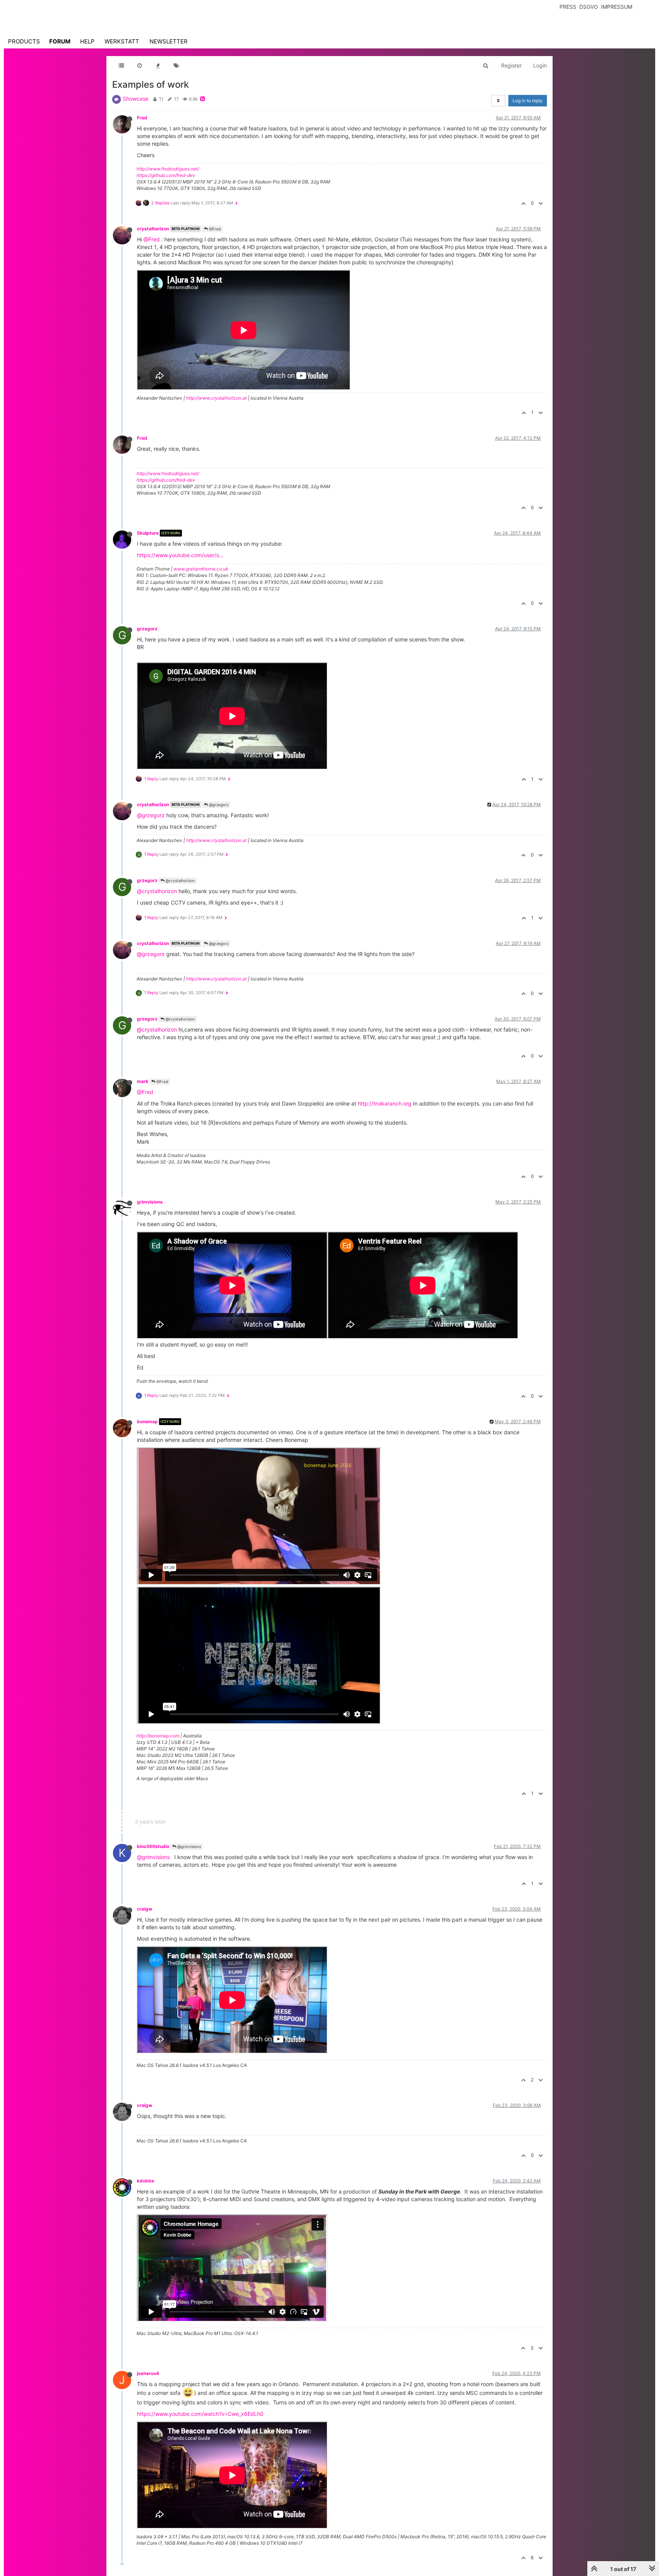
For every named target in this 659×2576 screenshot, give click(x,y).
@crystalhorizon (180, 881)
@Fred (214, 229)
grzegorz (147, 629)
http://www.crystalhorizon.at (216, 398)
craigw (145, 1909)
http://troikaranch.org (385, 1103)
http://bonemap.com (158, 1736)
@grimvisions (189, 1846)
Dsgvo (589, 7)
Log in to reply (528, 100)
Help (87, 41)
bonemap (147, 1421)
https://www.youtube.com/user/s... (180, 555)
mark (143, 1081)
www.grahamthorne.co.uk (201, 569)
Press (568, 7)
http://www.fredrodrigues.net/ (168, 169)
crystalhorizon (153, 229)
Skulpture (148, 533)
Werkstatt (122, 41)
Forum (60, 41)
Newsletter (169, 41)
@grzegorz (218, 805)
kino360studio (153, 1846)
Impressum (617, 7)
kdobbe (145, 2181)
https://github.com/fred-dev (166, 175)
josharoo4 (148, 2373)
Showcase (136, 99)
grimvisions (150, 1202)
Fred (142, 118)
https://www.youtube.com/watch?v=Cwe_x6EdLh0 (200, 2414)
